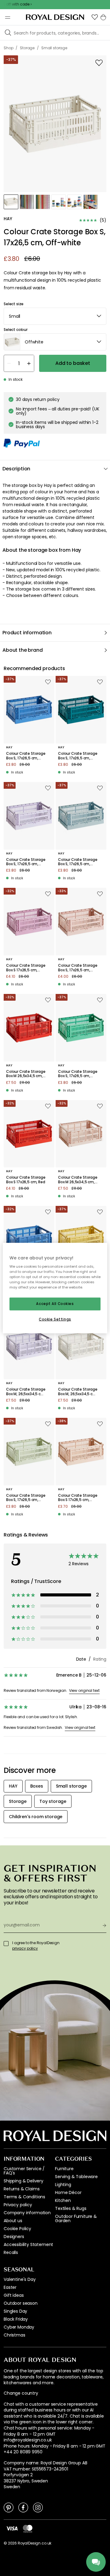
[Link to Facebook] (23, 2507)
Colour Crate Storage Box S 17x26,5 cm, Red (26, 1180)
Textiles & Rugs (71, 2208)
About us (13, 2221)
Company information (27, 2213)
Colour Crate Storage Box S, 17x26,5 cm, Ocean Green (78, 756)
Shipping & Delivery (24, 2181)
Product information (27, 633)
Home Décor (68, 2192)
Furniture (64, 2169)
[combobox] (55, 316)
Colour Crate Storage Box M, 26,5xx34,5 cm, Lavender (26, 1392)
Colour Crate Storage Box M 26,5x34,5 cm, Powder (78, 1180)
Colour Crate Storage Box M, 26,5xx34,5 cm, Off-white (78, 1392)
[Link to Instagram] (38, 2507)
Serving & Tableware (76, 2177)
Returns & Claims (22, 2189)
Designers (14, 2237)
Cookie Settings (55, 1319)
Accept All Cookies (55, 1304)
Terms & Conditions (24, 2197)
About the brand (23, 650)
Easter (10, 2287)
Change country (21, 2393)
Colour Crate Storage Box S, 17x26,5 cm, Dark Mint (78, 1074)
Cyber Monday (19, 2327)
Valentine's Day (20, 2279)
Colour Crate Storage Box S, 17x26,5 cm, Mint (26, 1498)
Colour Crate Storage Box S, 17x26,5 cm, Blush (78, 968)
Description (16, 469)
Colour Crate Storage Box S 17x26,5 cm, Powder (78, 1498)
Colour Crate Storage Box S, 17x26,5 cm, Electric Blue (26, 756)
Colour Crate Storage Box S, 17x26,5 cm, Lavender (26, 862)
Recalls (11, 2252)
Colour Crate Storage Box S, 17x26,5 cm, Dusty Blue (78, 862)
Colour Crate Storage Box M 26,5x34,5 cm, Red (26, 1074)
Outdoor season (21, 2303)
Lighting (63, 2185)
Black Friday (16, 2319)
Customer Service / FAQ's (24, 2171)
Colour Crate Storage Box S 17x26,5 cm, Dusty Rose (26, 968)
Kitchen (63, 2200)
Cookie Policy (17, 2229)
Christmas (15, 2335)
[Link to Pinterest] (9, 2507)
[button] (95, 17)
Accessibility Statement (28, 2244)
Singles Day (15, 2311)
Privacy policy (18, 2205)
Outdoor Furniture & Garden (76, 2218)
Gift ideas (14, 2295)
